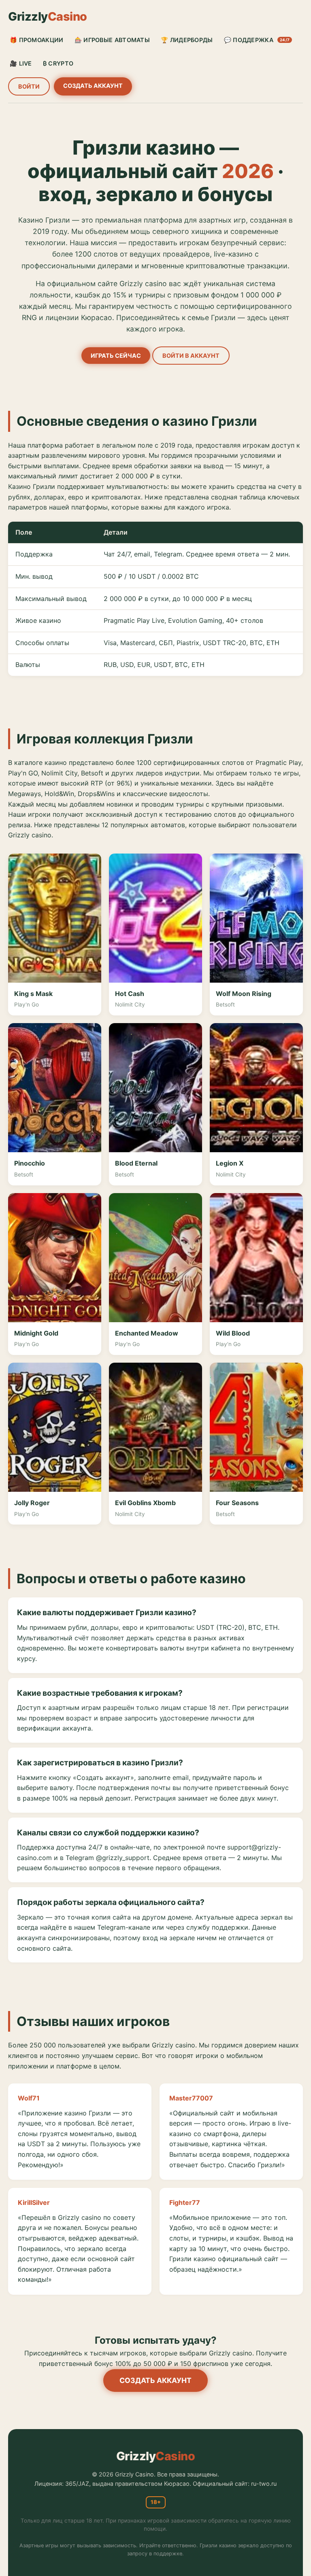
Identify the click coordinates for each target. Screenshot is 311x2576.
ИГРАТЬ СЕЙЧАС (116, 356)
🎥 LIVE (21, 63)
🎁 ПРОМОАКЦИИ (37, 40)
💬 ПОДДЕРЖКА (257, 40)
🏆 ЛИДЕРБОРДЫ (187, 40)
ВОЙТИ (29, 86)
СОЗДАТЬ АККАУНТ (93, 86)
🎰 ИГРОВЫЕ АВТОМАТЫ (112, 40)
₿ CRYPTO (58, 63)
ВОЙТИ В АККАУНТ (191, 356)
